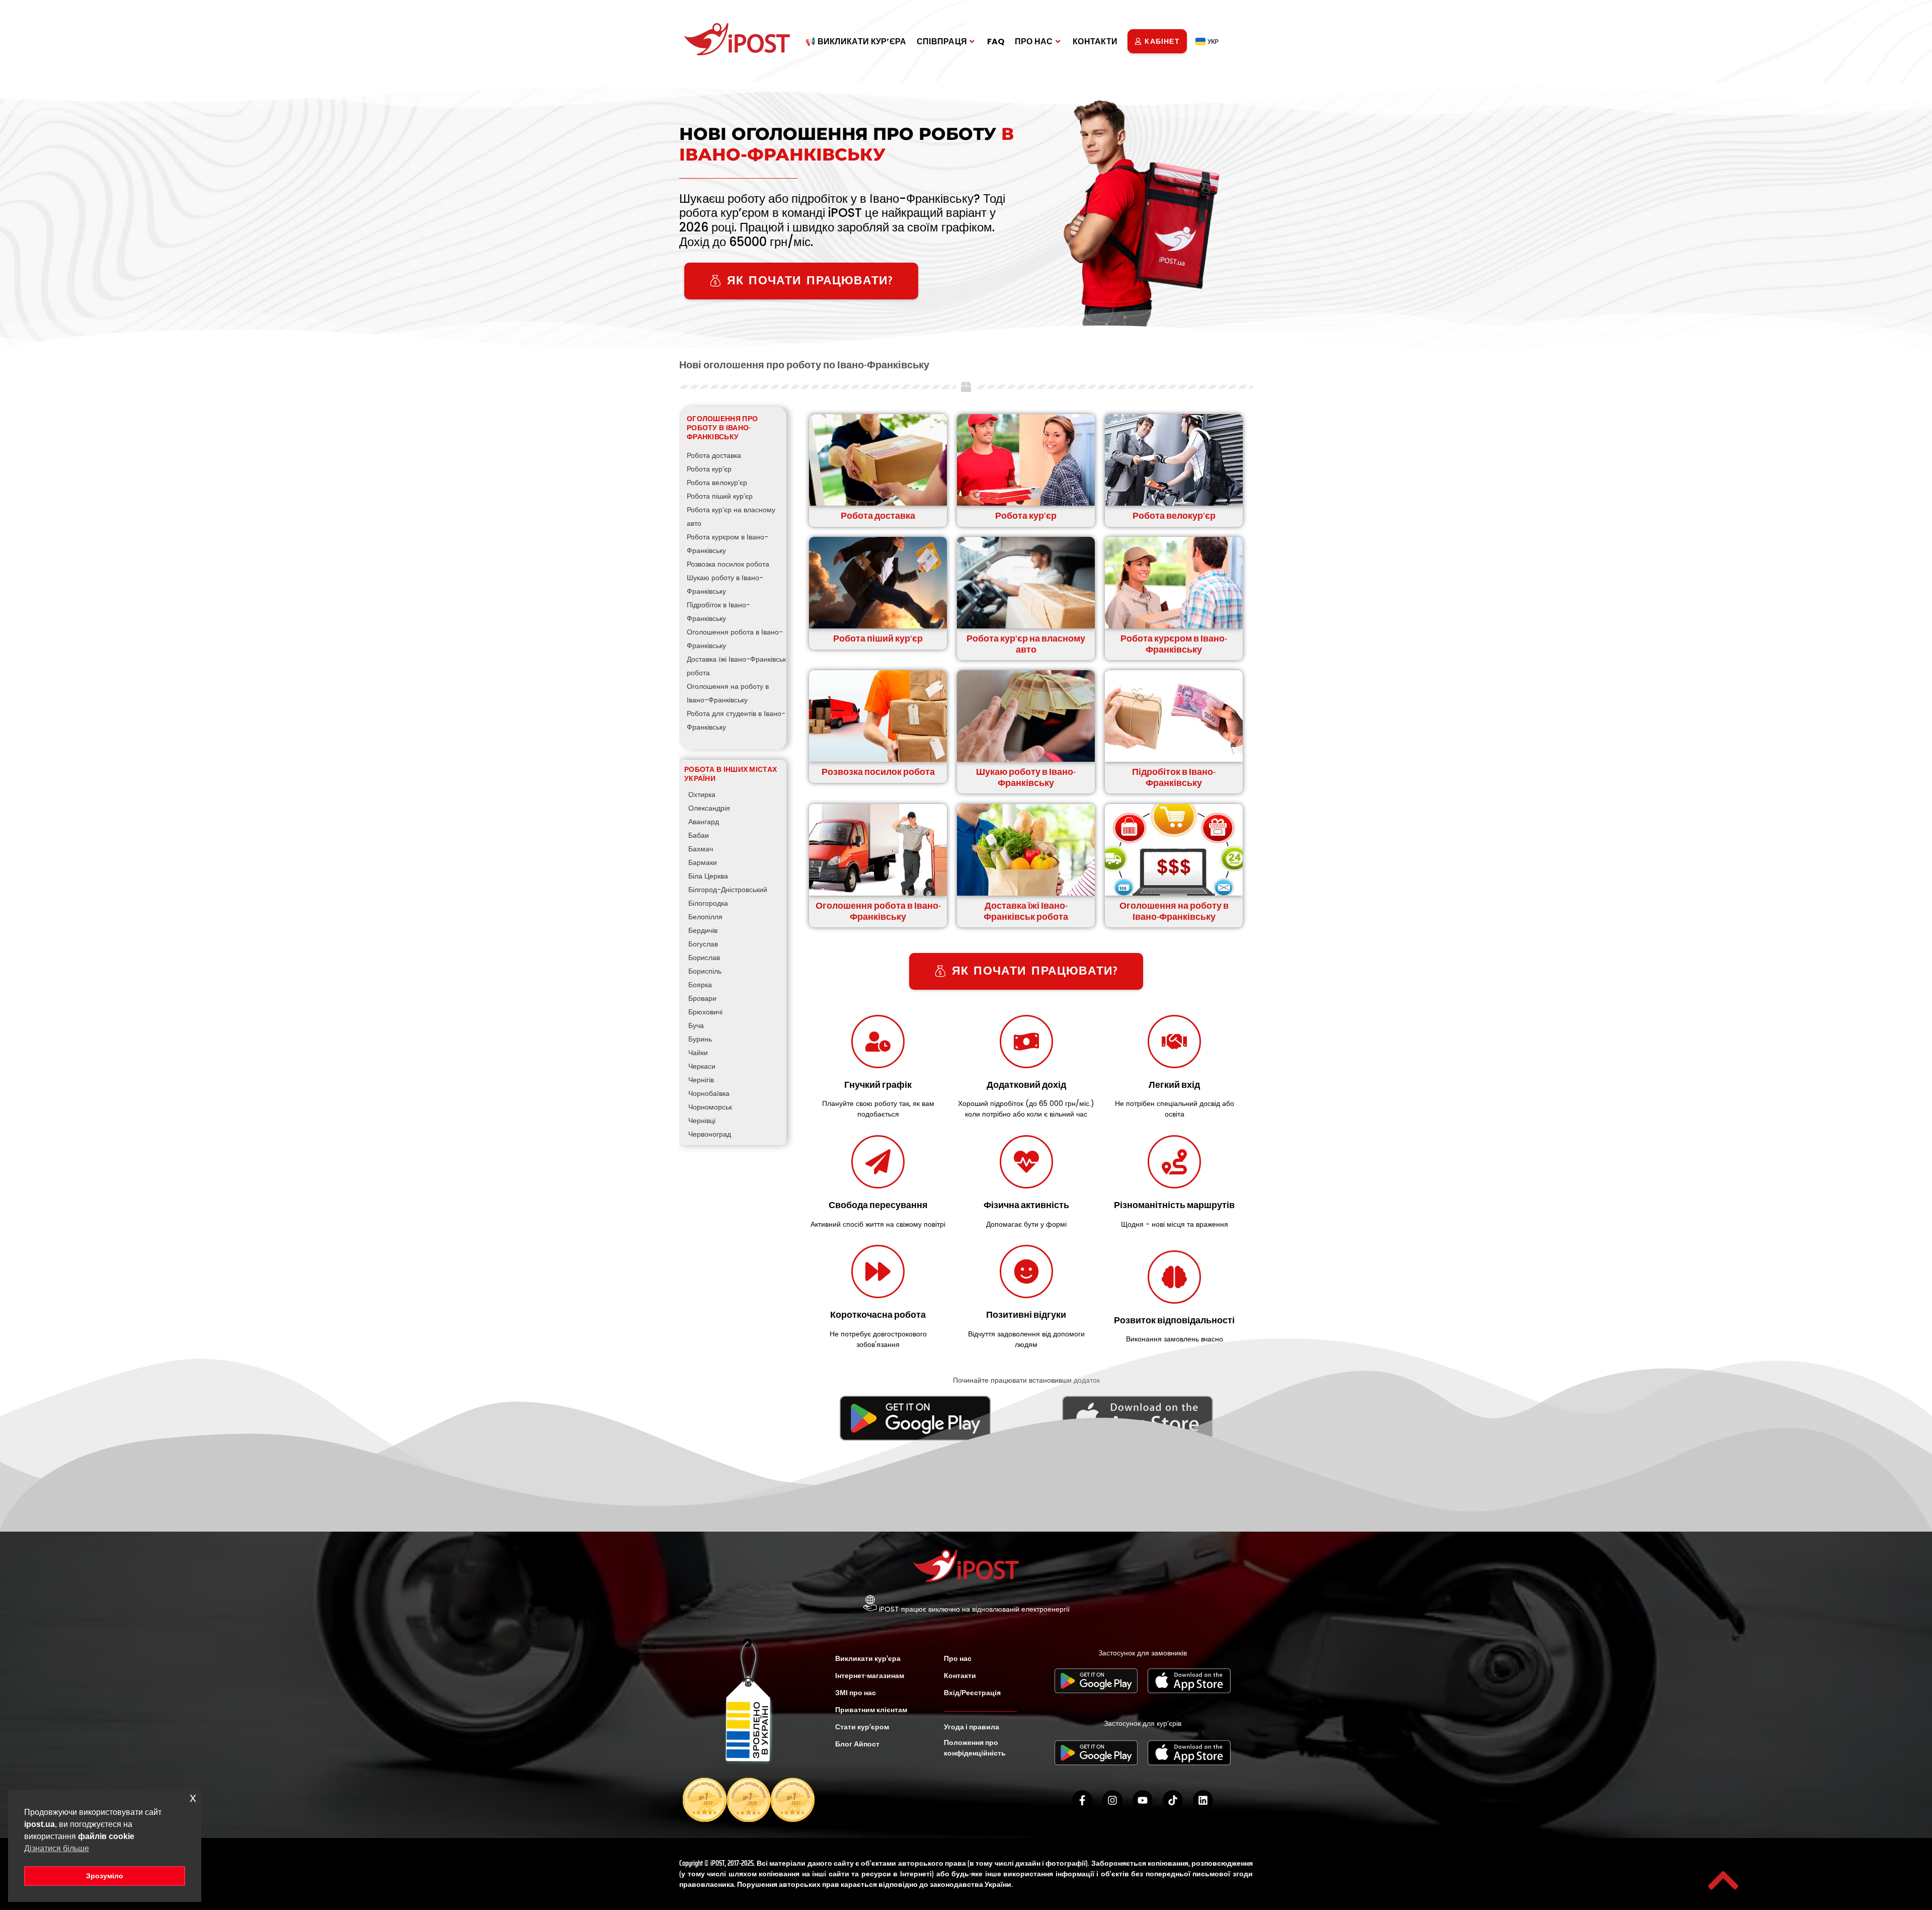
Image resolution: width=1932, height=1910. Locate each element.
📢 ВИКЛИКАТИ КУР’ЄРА (856, 42)
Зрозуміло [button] (105, 1876)
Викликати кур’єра (868, 1658)
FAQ (996, 42)
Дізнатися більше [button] (57, 1848)
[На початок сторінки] (1723, 1880)
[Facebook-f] (1082, 1800)
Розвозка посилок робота (728, 564)
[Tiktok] (1173, 1800)
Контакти (960, 1676)
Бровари (702, 998)
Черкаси (702, 1066)
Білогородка (708, 903)
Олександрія (709, 808)
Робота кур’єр (709, 469)
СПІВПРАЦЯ (942, 42)
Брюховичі (705, 1012)
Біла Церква (708, 876)
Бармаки (703, 862)
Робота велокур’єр (717, 483)
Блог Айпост (857, 1744)
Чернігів (701, 1080)
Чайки (698, 1053)
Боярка (700, 985)
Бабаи (699, 835)
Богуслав (703, 944)
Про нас (958, 1658)
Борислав (704, 958)
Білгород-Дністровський (728, 890)
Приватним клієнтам (871, 1710)
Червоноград (710, 1134)
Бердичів (703, 930)
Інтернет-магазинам (870, 1676)
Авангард (704, 822)
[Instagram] (1112, 1800)
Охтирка (702, 794)
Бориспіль (705, 971)
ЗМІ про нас (856, 1693)
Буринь (700, 1039)
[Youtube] (1143, 1800)
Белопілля (705, 917)
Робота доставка (714, 455)
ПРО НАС (1034, 42)
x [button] (193, 1798)
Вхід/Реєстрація (972, 1693)
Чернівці (702, 1121)
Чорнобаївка (709, 1093)
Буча (696, 1025)
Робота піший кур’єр (720, 496)
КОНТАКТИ (1095, 42)
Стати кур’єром (862, 1727)
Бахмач (701, 849)
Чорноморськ (710, 1107)
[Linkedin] (1203, 1800)
